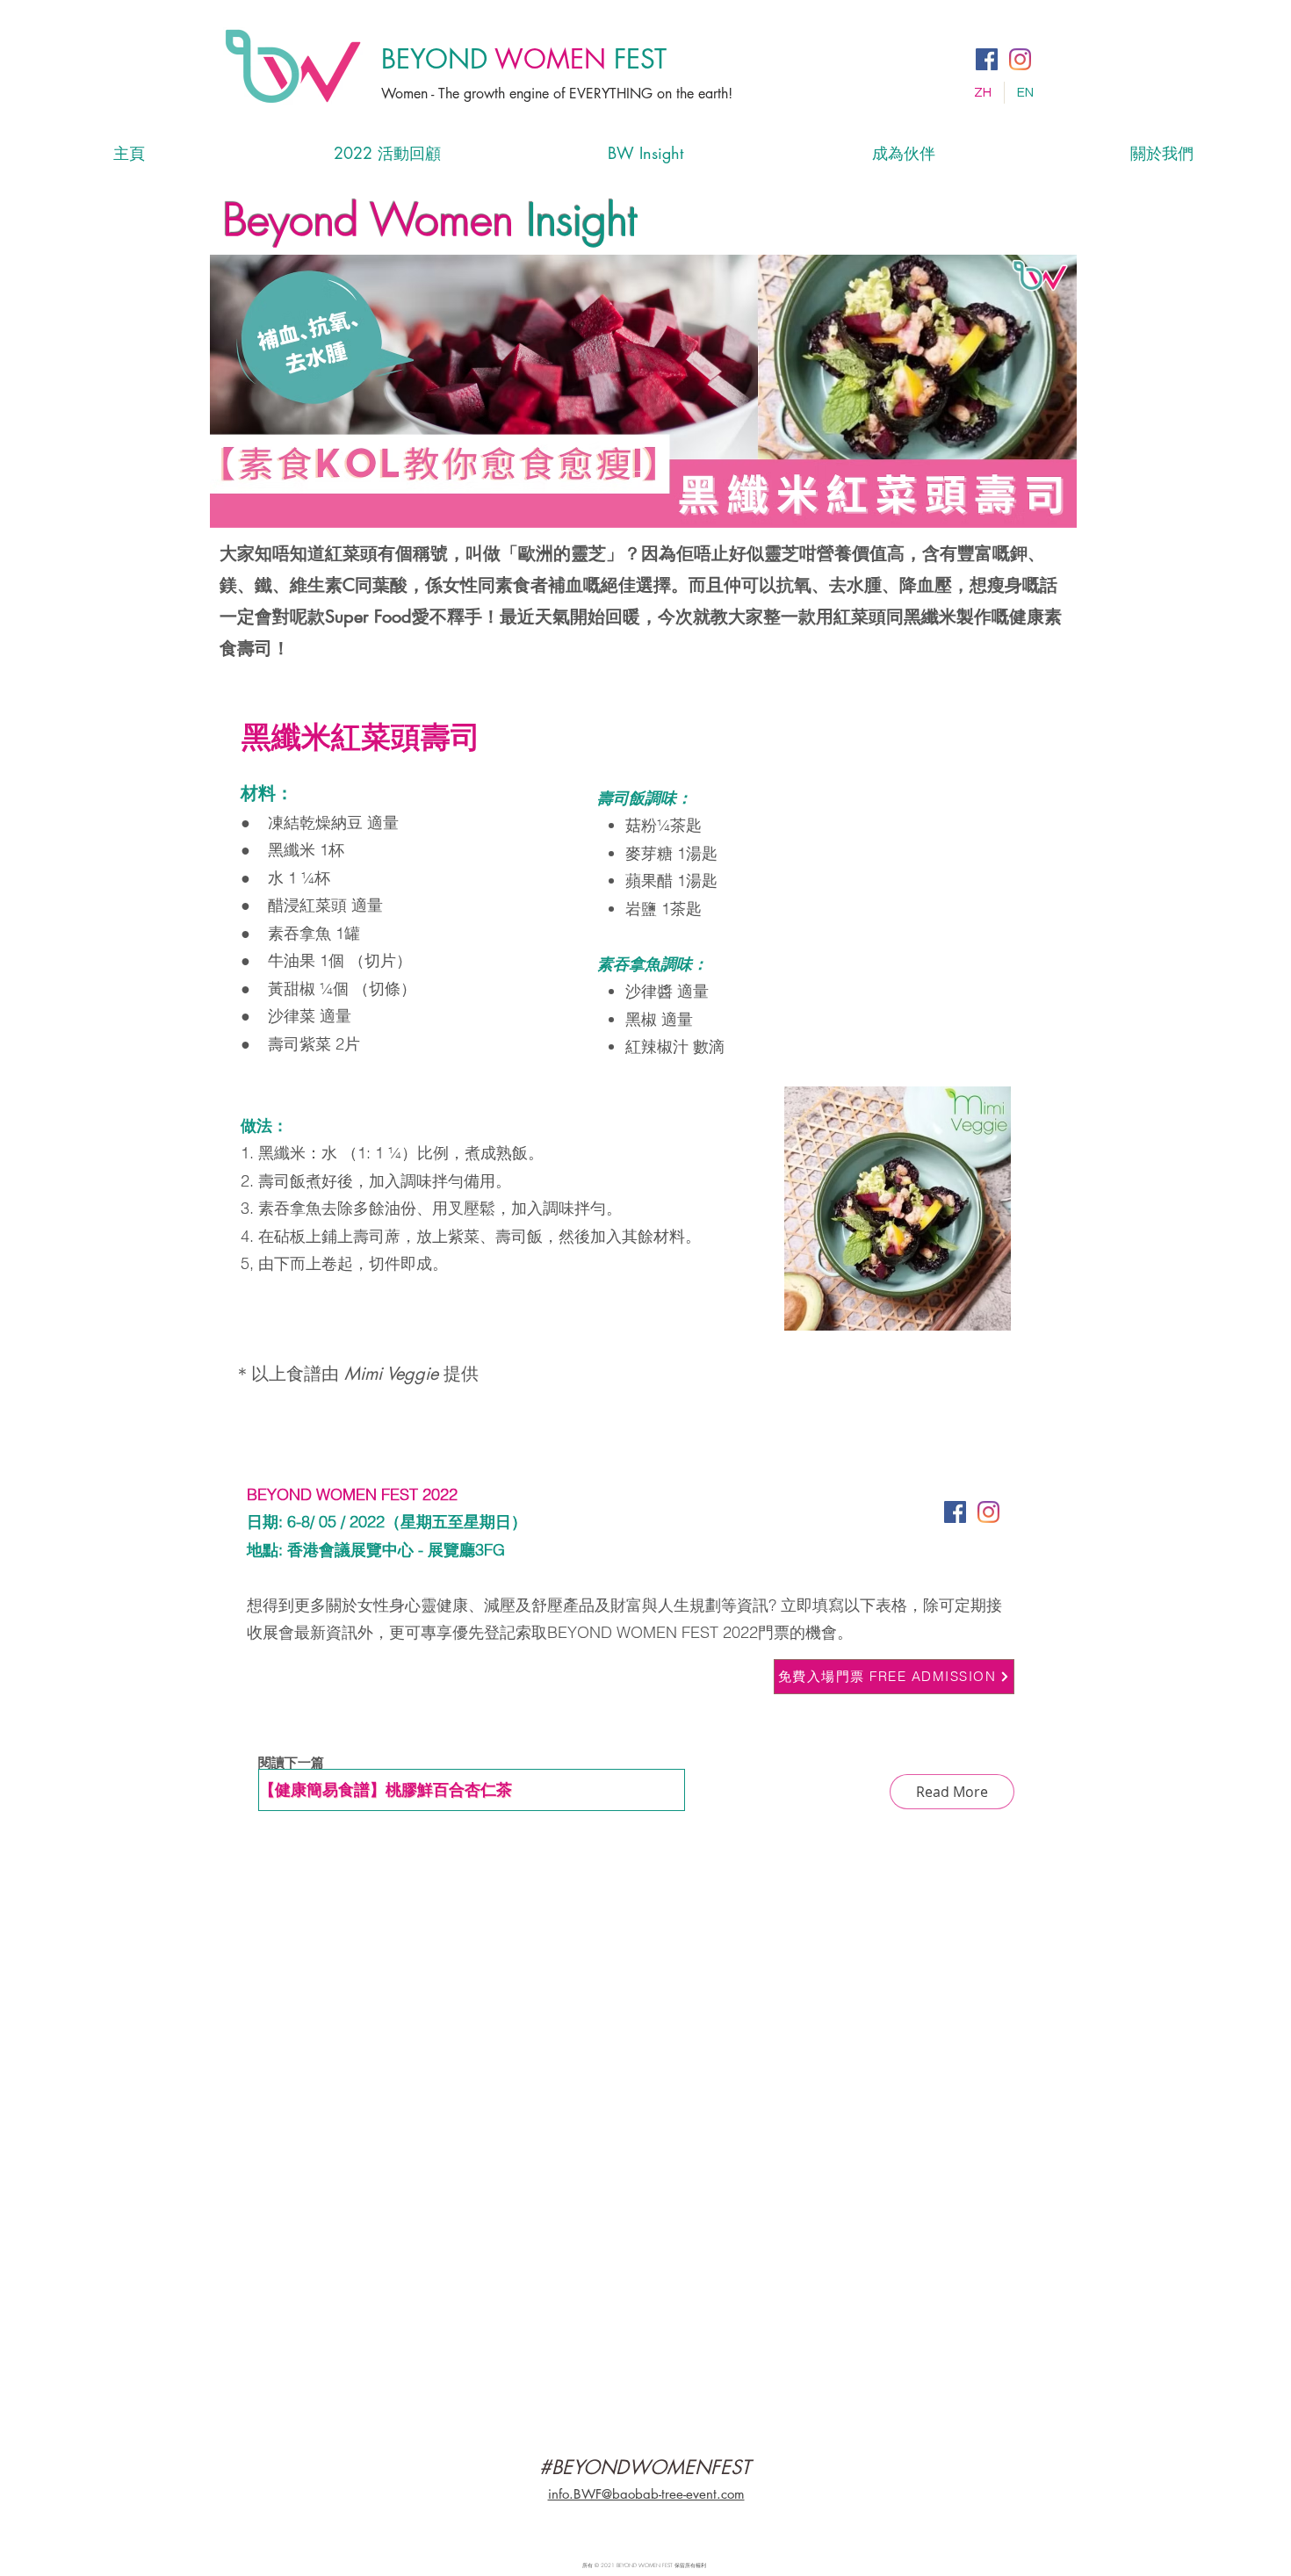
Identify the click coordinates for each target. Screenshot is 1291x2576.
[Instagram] (1020, 59)
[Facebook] (987, 59)
